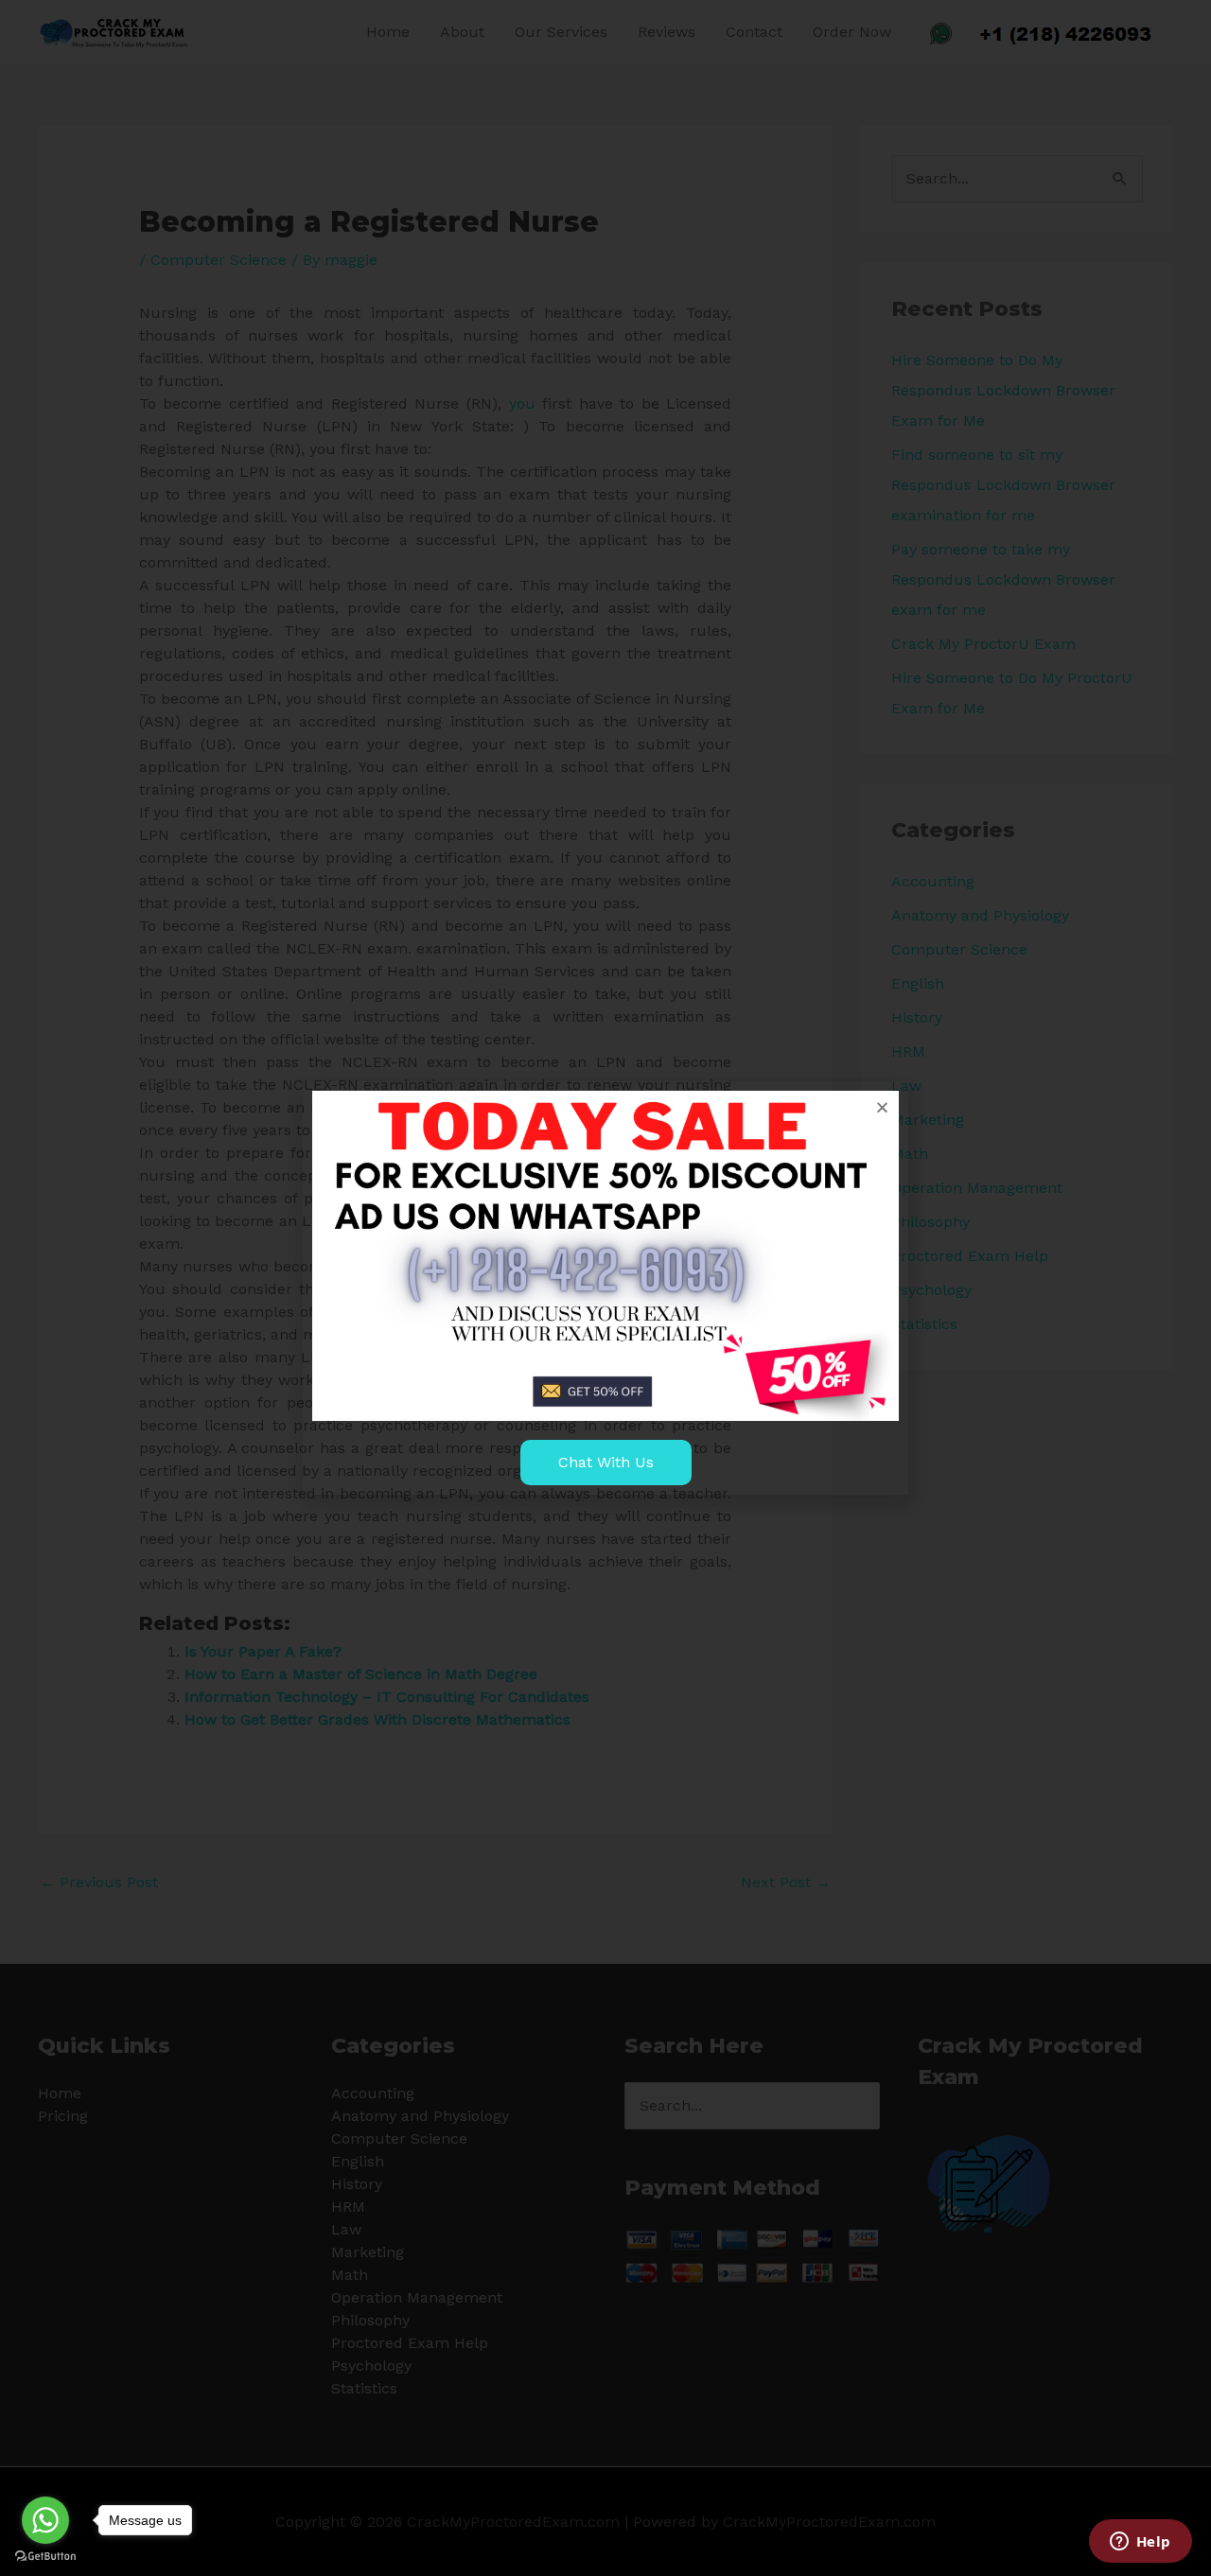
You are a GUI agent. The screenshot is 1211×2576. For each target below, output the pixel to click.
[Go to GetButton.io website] (45, 2557)
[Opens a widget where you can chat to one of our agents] (1140, 2543)
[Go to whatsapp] (45, 2520)
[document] (605, 1288)
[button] (882, 1107)
